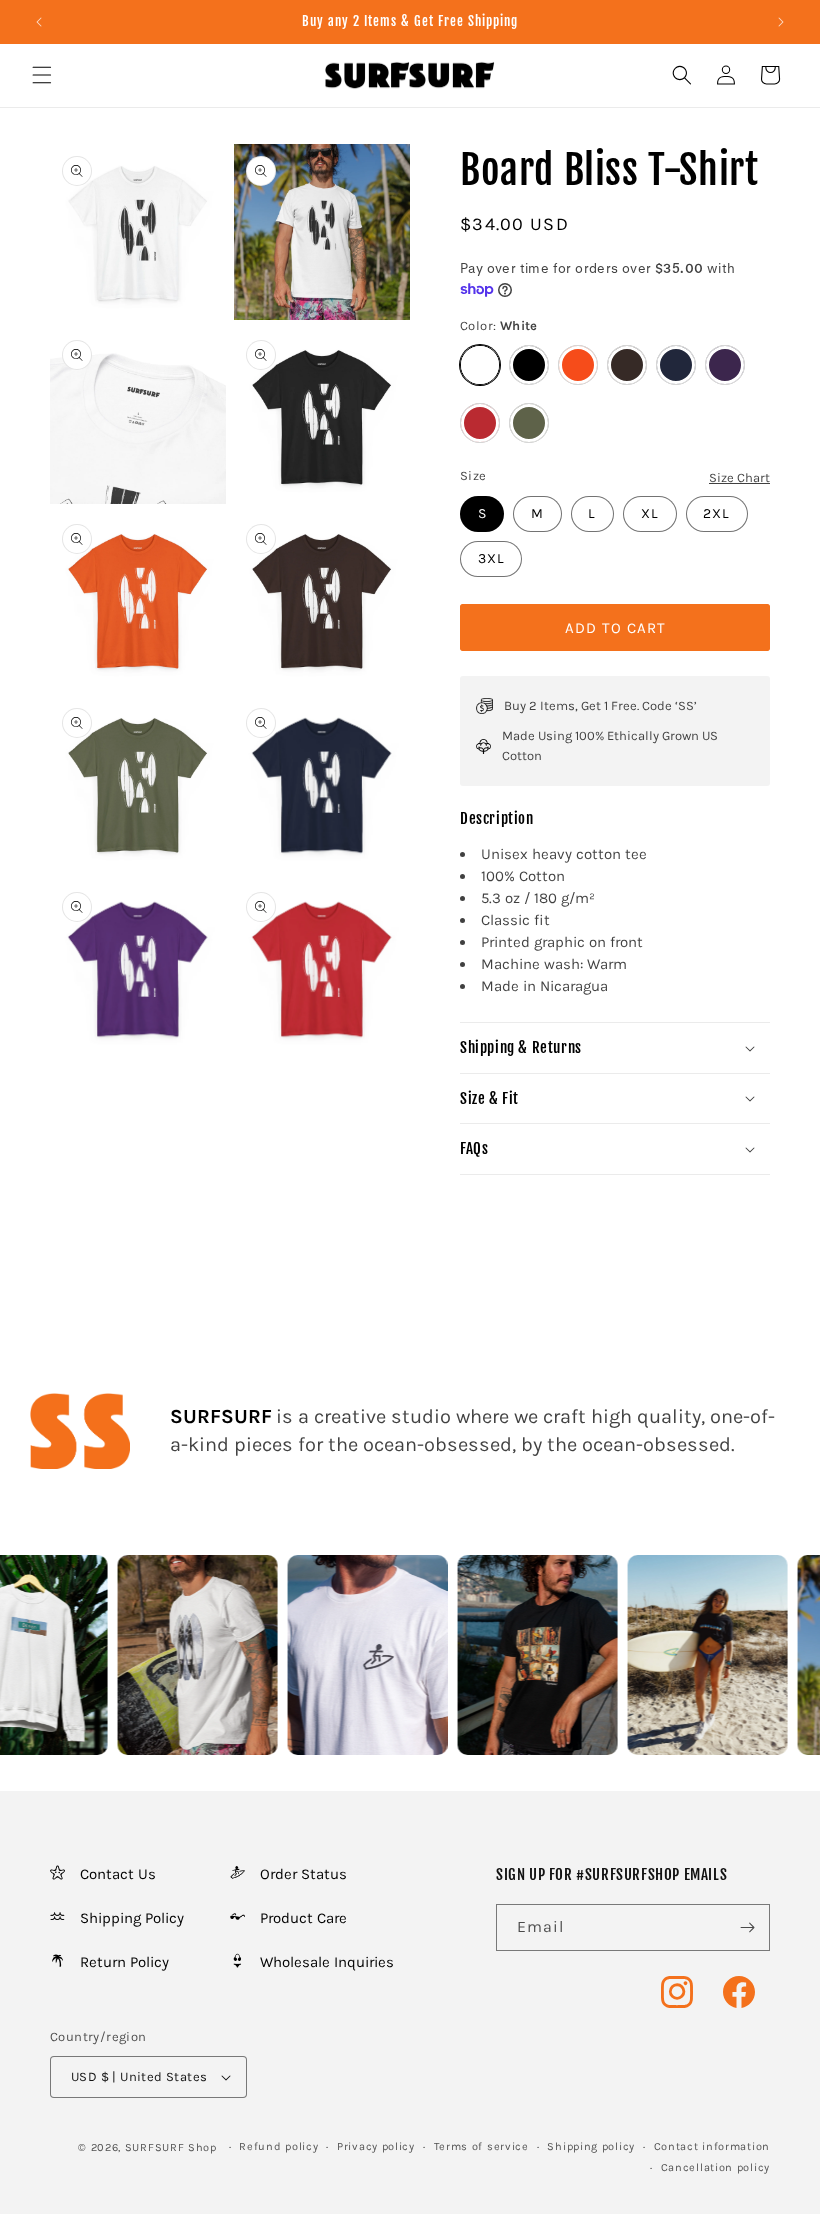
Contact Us (118, 1874)
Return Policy (124, 1962)
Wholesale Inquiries (327, 1962)
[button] (42, 75)
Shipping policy (591, 2146)
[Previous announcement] (39, 22)
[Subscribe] (747, 1927)
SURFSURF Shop (171, 2147)
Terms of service (481, 2146)
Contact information (712, 2146)
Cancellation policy (715, 2167)
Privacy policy (376, 2146)
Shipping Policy (132, 1918)
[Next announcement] (781, 22)
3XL (491, 558)
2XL (716, 513)
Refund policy (278, 2146)
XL (650, 513)
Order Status (303, 1874)
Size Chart (739, 477)
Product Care (303, 1918)
